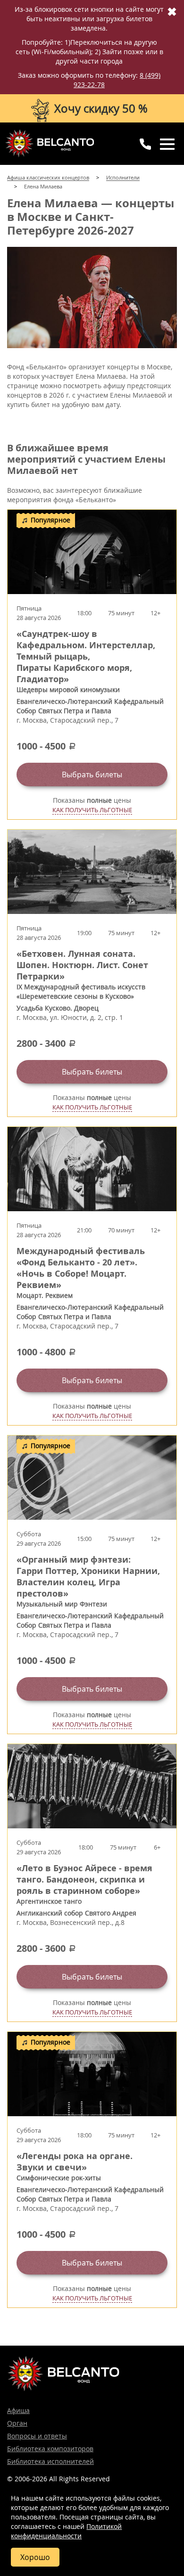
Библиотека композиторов (50, 2449)
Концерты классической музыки (50, 143)
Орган (17, 2423)
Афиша (18, 2410)
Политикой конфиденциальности (66, 2531)
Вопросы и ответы (37, 2436)
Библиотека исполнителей (50, 2461)
